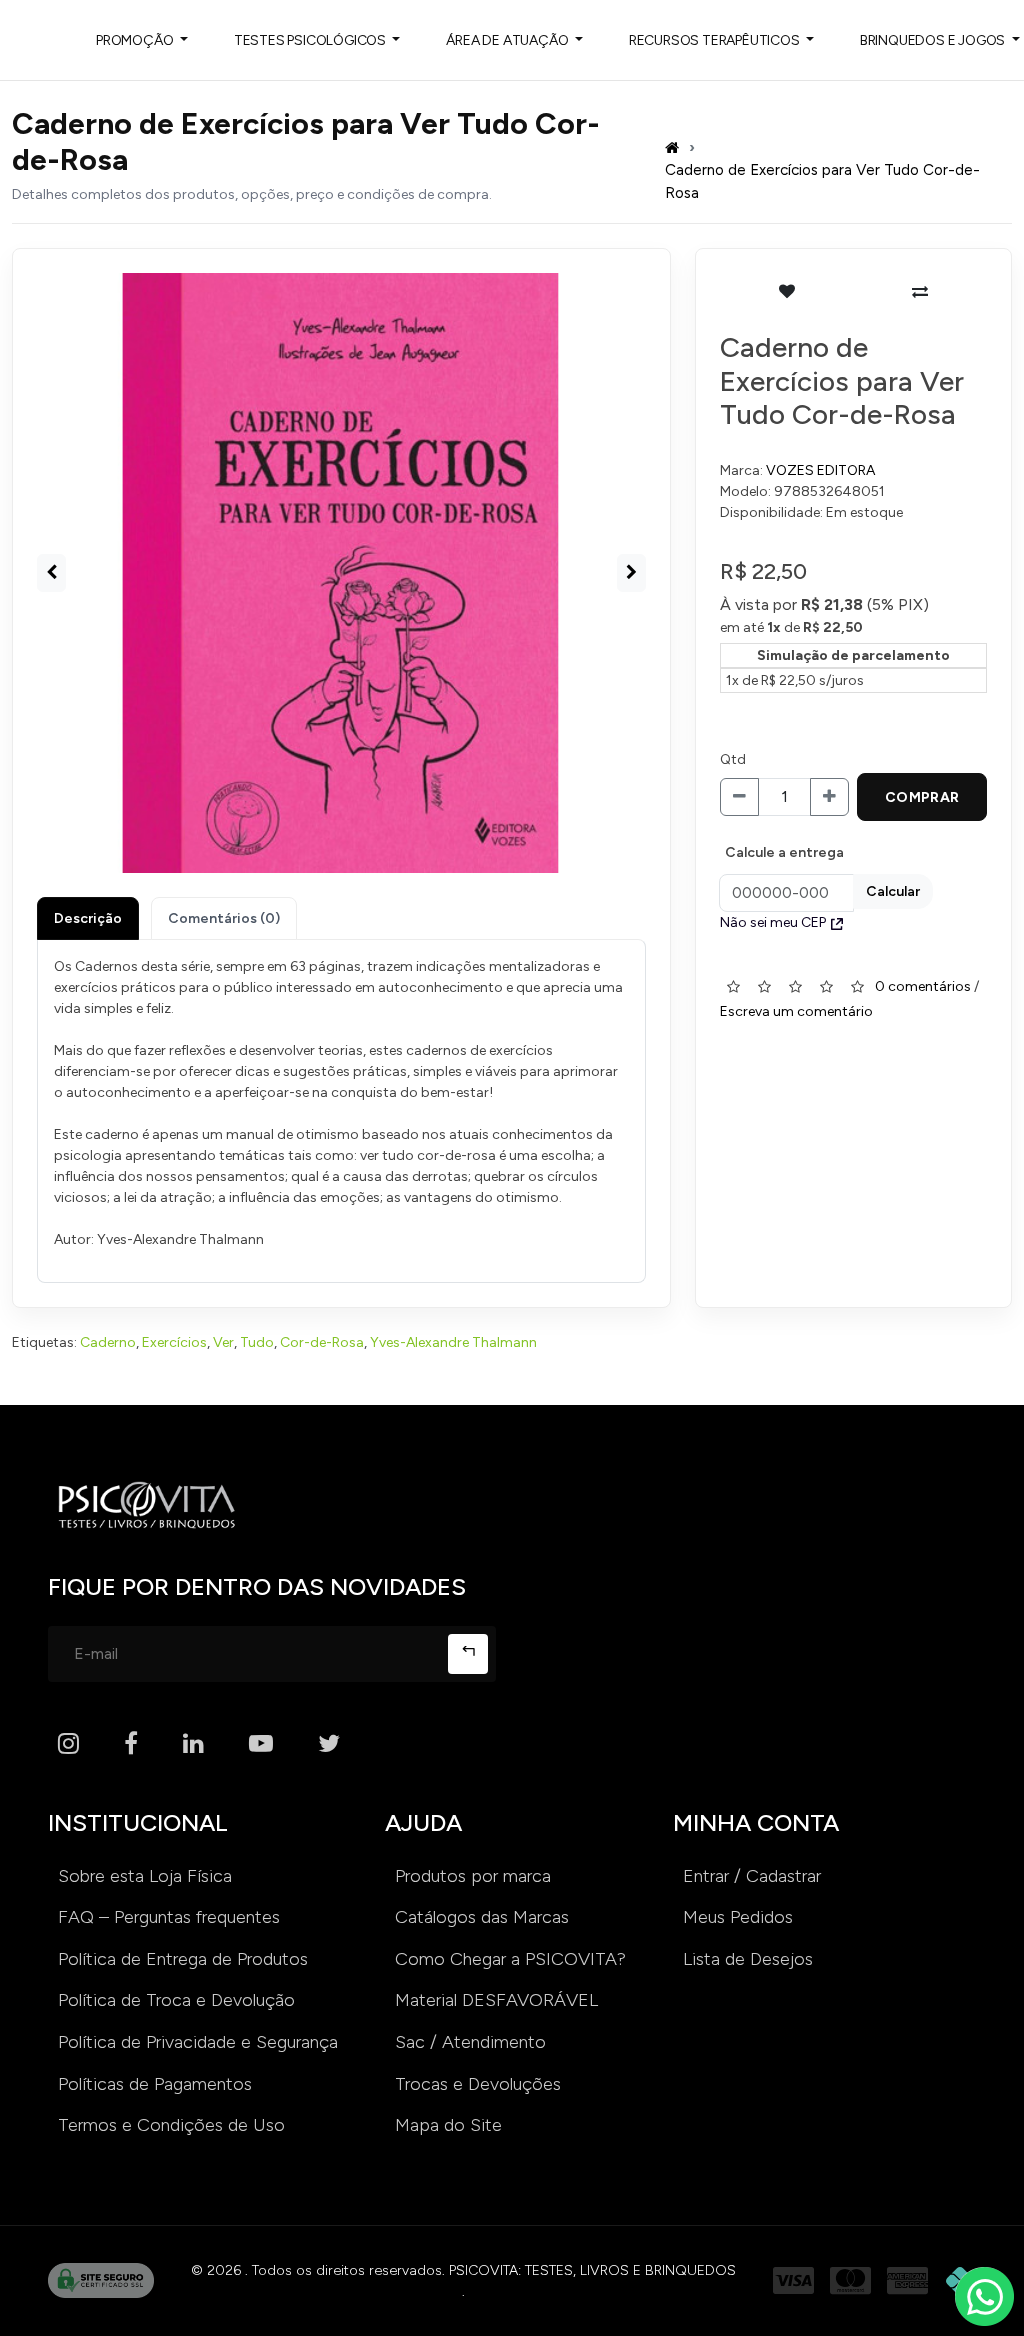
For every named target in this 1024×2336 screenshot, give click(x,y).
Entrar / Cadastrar (752, 1876)
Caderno (108, 1342)
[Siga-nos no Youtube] (261, 1744)
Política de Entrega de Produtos (183, 1959)
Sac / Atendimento (470, 2042)
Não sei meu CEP (773, 922)
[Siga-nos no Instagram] (68, 1744)
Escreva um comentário (796, 1011)
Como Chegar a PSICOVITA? (510, 1959)
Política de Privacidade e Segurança (198, 2042)
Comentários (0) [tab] (224, 918)
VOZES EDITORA (820, 470)
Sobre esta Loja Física (145, 1876)
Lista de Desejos (748, 1959)
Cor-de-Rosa (322, 1342)
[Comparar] (920, 292)
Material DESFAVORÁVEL (496, 2000)
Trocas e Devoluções (478, 2084)
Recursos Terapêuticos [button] (716, 40)
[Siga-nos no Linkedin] (193, 1744)
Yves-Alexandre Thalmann (453, 1342)
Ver (223, 1342)
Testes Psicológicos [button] (311, 40)
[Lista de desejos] (787, 292)
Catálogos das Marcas (482, 1917)
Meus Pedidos (738, 1917)
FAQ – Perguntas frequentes (169, 1917)
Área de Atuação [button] (508, 40)
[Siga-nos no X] (329, 1744)
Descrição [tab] (88, 918)
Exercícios (174, 1342)
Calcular (893, 891)
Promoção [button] (136, 40)
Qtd (733, 759)
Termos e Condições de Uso (171, 2125)
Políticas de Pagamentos (155, 2084)
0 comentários (923, 986)
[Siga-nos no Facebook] (131, 1744)
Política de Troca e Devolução (176, 2000)
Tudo (257, 1342)
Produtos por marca (473, 1876)
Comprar (922, 797)
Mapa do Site (448, 2125)
